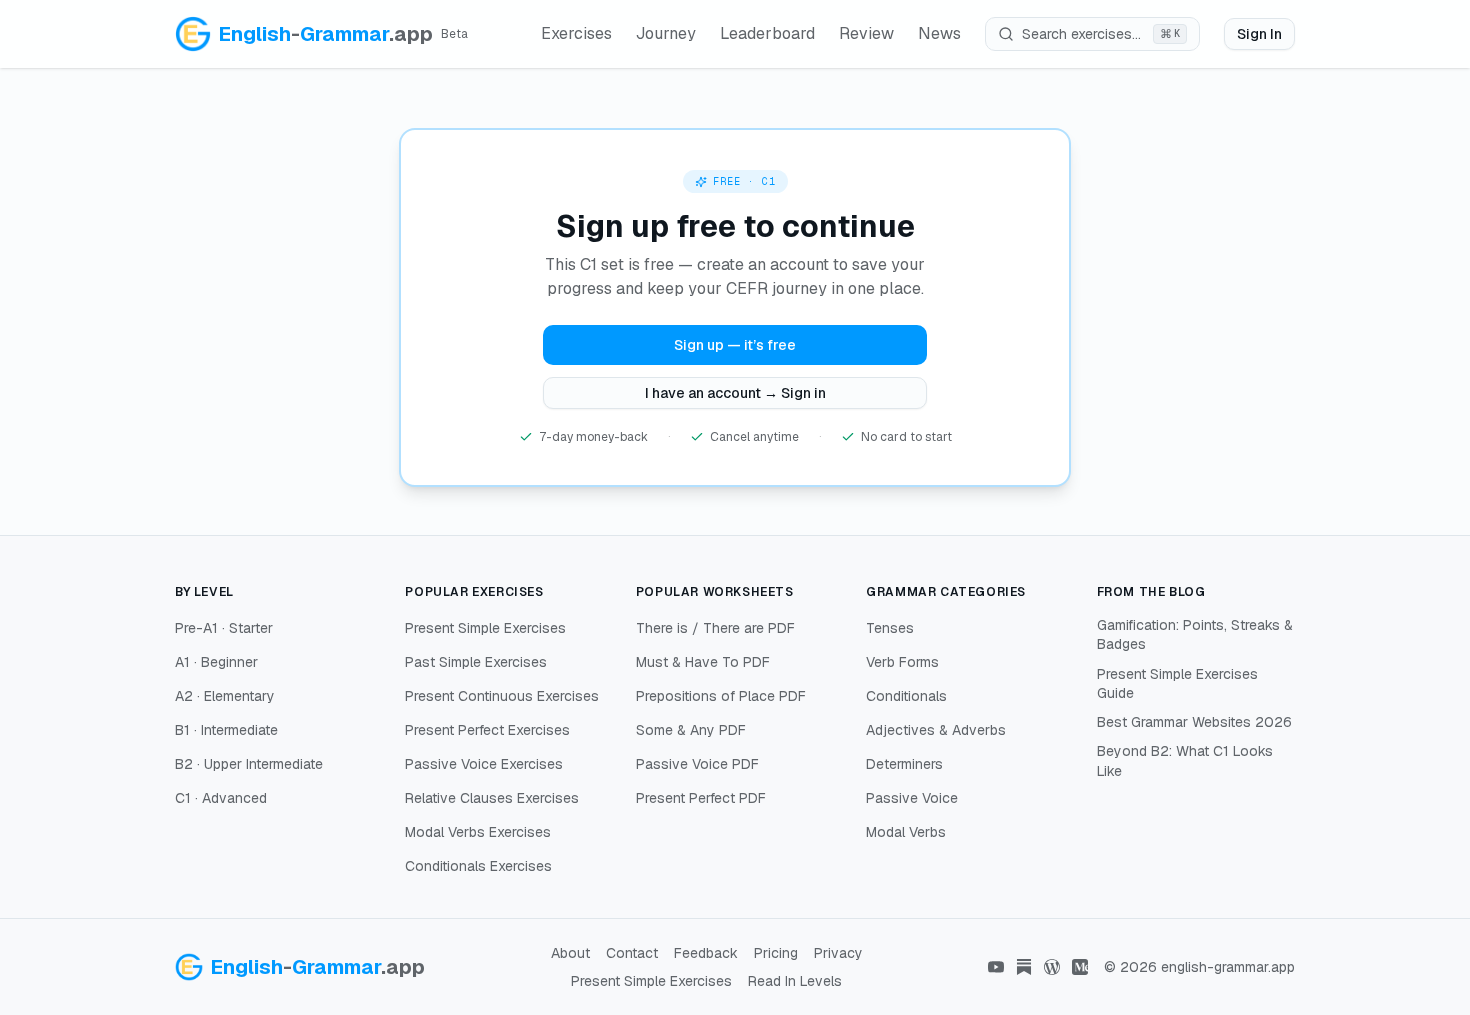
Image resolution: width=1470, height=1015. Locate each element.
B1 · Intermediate (226, 730)
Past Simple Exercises (476, 662)
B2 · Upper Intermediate (249, 764)
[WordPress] (1052, 967)
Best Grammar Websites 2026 (1194, 722)
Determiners (904, 764)
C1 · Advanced (221, 798)
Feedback (706, 953)
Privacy (838, 953)
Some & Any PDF (691, 730)
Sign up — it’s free (735, 345)
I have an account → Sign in (735, 393)
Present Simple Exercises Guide (1177, 683)
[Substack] (1024, 967)
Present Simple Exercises (485, 628)
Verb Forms (902, 662)
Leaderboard (767, 33)
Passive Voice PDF (697, 764)
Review (866, 33)
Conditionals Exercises (478, 866)
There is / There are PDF (715, 628)
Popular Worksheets (715, 592)
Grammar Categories (946, 592)
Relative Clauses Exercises (492, 798)
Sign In (1259, 34)
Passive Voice (912, 798)
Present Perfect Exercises (487, 730)
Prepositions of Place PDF (721, 696)
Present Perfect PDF (701, 798)
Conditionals (906, 696)
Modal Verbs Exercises (478, 832)
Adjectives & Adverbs (936, 730)
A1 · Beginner (216, 662)
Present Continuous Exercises (502, 696)
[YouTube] (996, 967)
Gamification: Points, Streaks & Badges (1195, 634)
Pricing (776, 953)
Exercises (576, 33)
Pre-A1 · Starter (224, 628)
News (939, 33)
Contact (632, 953)
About (570, 953)
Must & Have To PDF (703, 662)
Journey (666, 33)
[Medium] (1080, 967)
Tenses (890, 628)
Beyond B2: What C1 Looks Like (1185, 760)
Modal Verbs (906, 832)
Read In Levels (795, 981)
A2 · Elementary (225, 696)
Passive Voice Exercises (484, 764)
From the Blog (1151, 592)
